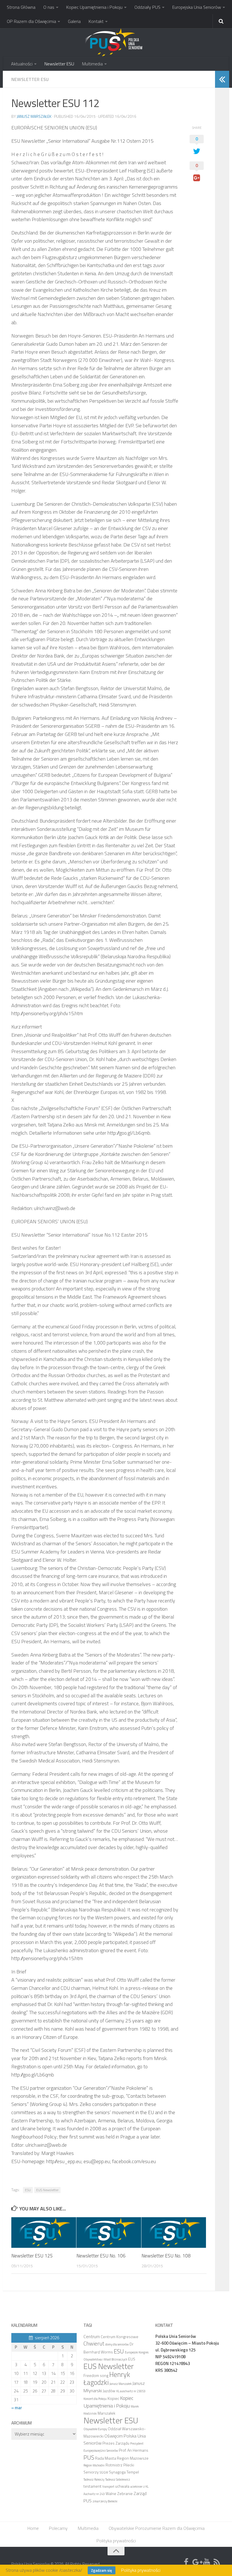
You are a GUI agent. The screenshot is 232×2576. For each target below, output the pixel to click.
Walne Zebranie (119, 2493)
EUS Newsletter (47, 2190)
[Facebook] (186, 2562)
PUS (89, 2457)
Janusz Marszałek (34, 116)
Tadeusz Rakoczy (94, 2479)
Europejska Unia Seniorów (197, 7)
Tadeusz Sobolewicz (118, 2479)
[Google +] (196, 2562)
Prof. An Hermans (134, 2450)
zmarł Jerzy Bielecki (105, 2501)
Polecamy (58, 2528)
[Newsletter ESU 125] (44, 2233)
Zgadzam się (102, 2570)
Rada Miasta (106, 2458)
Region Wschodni (94, 2465)
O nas (49, 7)
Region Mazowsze (133, 2458)
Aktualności (22, 64)
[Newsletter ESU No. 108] (174, 2233)
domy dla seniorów (117, 2344)
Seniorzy (91, 2472)
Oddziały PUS (147, 7)
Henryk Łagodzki (107, 2378)
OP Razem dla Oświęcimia (31, 21)
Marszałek (107, 2413)
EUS (132, 2359)
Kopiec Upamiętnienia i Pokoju (94, 7)
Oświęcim (114, 2436)
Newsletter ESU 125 (32, 2256)
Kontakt (96, 21)
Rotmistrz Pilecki (120, 2465)
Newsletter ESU (59, 64)
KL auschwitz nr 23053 (131, 2391)
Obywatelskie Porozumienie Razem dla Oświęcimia (157, 2528)
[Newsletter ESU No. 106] (109, 2233)
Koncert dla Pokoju (95, 2399)
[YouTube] (207, 2562)
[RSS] (217, 2562)
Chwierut (94, 2344)
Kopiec (113, 2398)
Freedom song (96, 2375)
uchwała (122, 2486)
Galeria (74, 21)
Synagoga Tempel (124, 2472)
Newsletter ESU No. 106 (101, 2256)
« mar (17, 2408)
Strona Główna (21, 7)
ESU (28, 2190)
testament (93, 2486)
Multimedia (92, 64)
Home (33, 2528)
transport (108, 2487)
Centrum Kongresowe (120, 2337)
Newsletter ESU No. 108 (166, 2256)
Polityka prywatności (116, 2541)
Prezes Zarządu (116, 2443)
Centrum (92, 2336)
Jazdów (109, 2391)
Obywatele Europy (95, 2429)
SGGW (104, 2472)
